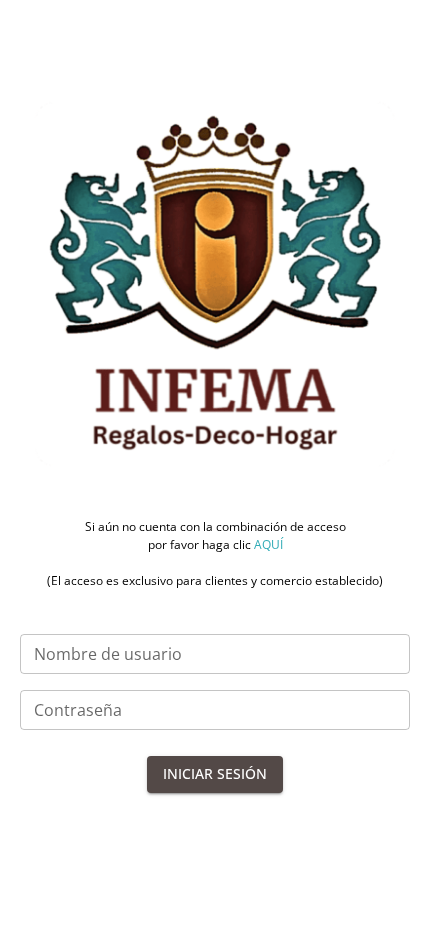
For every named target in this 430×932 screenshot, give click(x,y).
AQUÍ (268, 544)
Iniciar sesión (215, 773)
